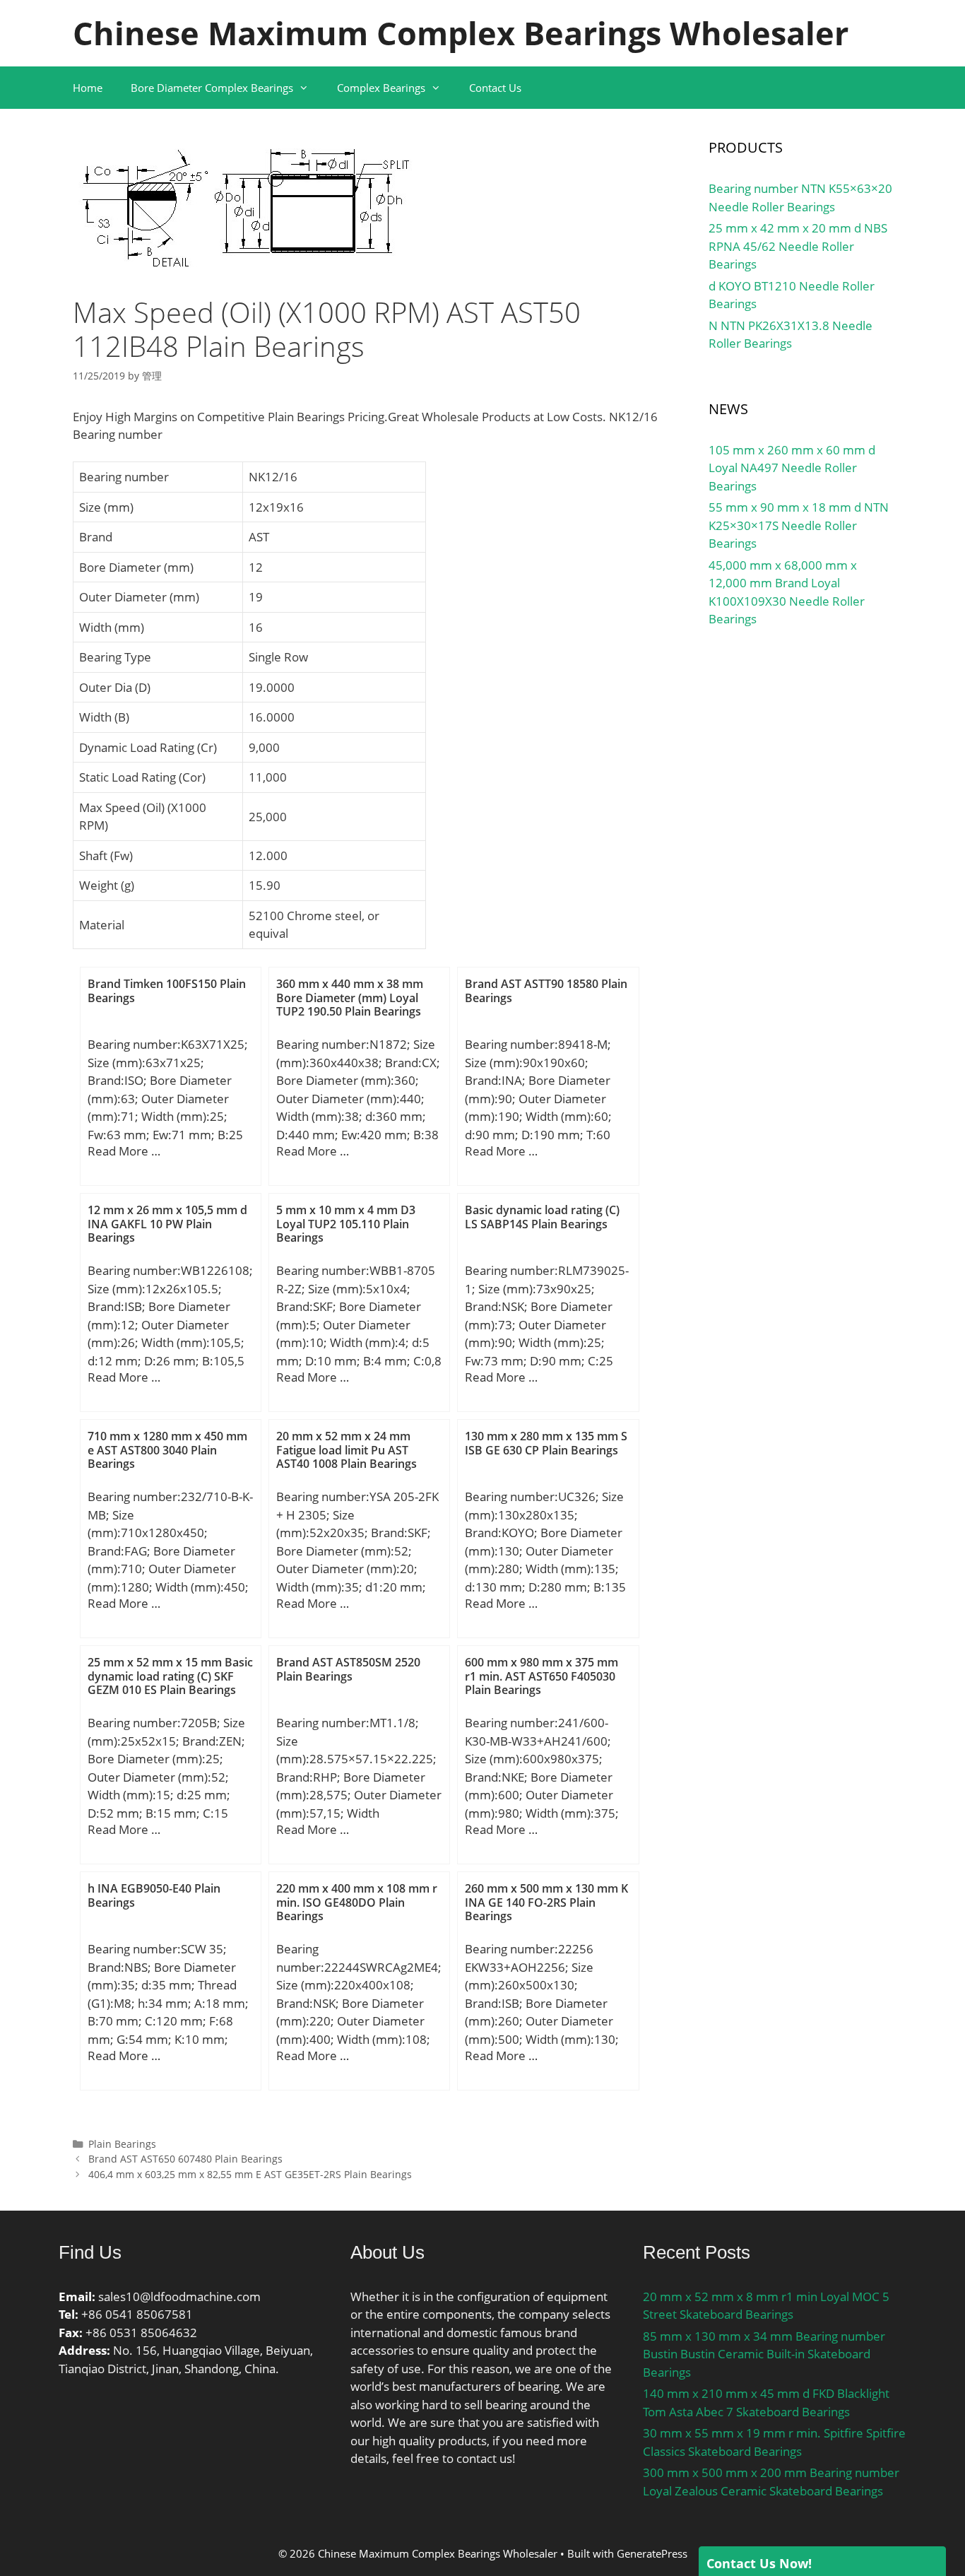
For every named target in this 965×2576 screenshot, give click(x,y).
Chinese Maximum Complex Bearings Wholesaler (461, 33)
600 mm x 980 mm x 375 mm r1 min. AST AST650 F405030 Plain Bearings (541, 1676)
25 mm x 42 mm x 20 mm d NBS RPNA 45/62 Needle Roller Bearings (798, 246)
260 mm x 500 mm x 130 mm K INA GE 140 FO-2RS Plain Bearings (546, 1902)
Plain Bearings (122, 2144)
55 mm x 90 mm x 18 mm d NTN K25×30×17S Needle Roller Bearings (799, 525)
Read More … (124, 1151)
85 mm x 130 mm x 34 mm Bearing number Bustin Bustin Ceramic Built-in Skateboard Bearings (764, 2354)
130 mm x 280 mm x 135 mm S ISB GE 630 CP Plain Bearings (546, 1443)
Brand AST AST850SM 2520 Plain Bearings (348, 1669)
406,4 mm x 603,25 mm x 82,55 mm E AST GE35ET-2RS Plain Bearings (250, 2174)
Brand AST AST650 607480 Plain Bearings (185, 2159)
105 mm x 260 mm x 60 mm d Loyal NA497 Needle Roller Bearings (792, 468)
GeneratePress (652, 2553)
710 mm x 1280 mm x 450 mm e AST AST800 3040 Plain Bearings (167, 1449)
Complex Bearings (381, 88)
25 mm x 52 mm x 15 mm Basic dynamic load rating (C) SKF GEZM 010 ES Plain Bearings (170, 1676)
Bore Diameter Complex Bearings (212, 88)
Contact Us (495, 88)
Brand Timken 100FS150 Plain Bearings (167, 990)
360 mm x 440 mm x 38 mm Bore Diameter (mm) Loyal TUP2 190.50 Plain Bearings (350, 997)
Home (88, 88)
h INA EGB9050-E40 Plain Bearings (154, 1895)
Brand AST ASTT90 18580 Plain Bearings (546, 990)
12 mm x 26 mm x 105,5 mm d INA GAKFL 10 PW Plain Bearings (167, 1223)
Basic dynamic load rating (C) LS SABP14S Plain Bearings (542, 1217)
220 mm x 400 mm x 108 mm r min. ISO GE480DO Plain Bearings (357, 1902)
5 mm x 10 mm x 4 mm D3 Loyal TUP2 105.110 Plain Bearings (346, 1223)
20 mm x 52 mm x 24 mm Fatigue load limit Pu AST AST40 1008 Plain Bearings (347, 1449)
